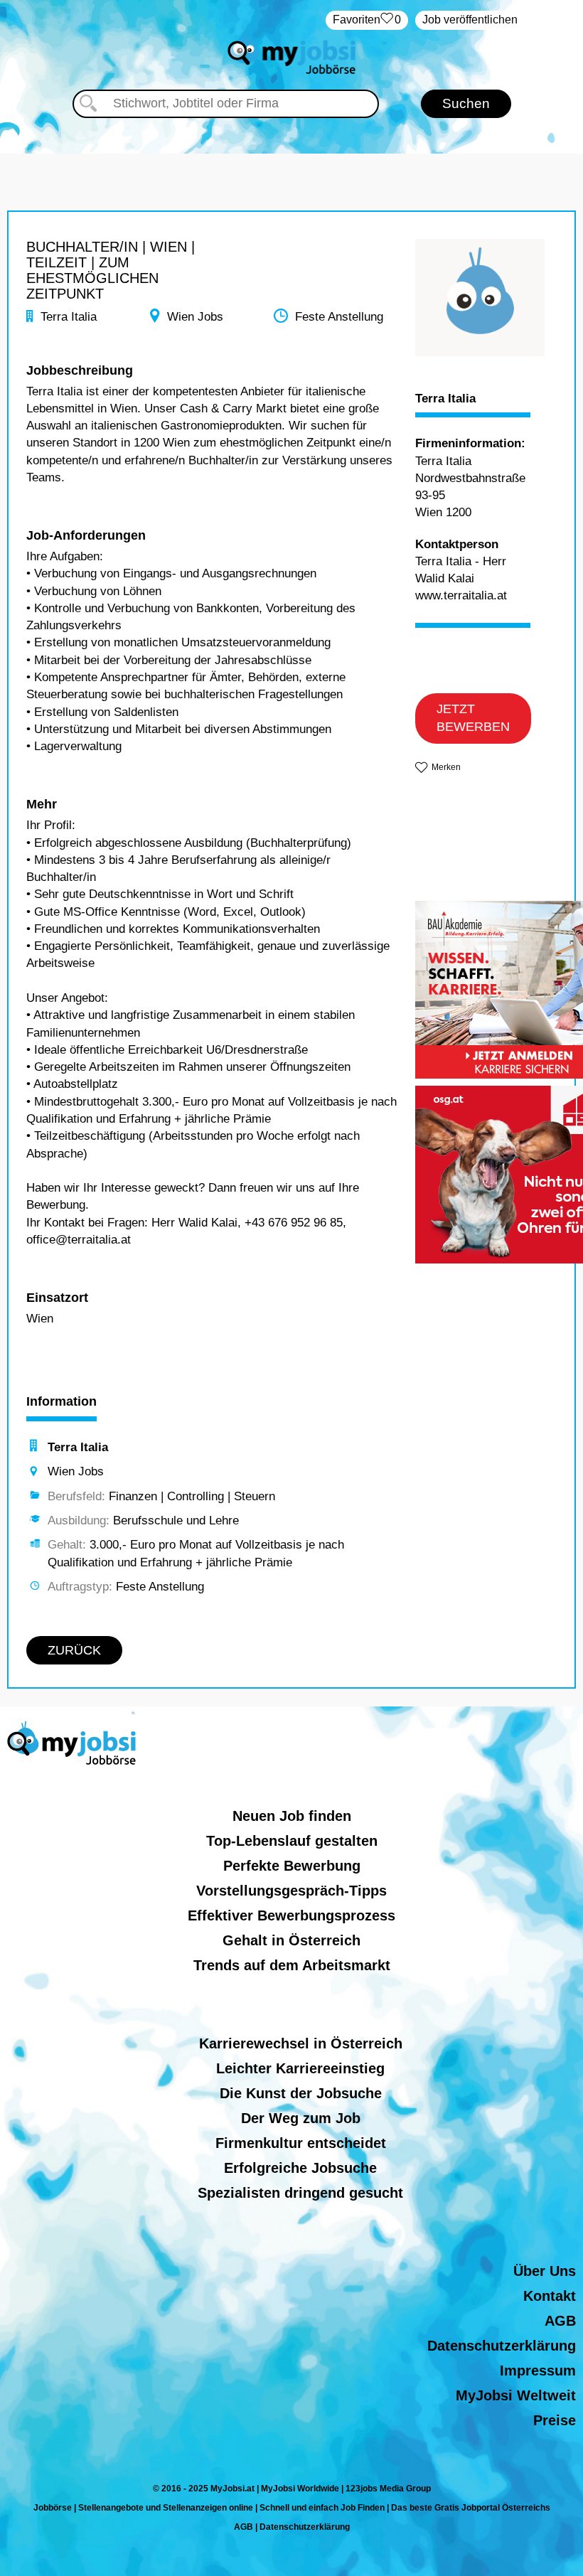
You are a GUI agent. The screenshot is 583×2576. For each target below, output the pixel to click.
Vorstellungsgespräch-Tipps (291, 1891)
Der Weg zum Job (301, 2118)
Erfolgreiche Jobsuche (300, 2168)
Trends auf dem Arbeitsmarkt (292, 1965)
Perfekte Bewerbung (292, 1866)
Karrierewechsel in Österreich (301, 2043)
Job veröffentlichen (470, 20)
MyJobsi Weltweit (516, 2395)
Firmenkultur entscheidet (301, 2143)
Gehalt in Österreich (291, 1940)
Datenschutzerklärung (502, 2346)
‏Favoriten (367, 20)
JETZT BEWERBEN (473, 718)
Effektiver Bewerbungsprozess (291, 1915)
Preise (555, 2420)
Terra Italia (445, 399)
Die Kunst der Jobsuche (301, 2093)
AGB (560, 2321)
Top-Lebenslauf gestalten (292, 1841)
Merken (446, 767)
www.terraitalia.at (461, 595)
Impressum (538, 2371)
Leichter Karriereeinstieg (300, 2068)
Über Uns (545, 2271)
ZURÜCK (74, 1650)
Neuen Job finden (292, 1816)
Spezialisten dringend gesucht (300, 2193)
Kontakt (550, 2296)
